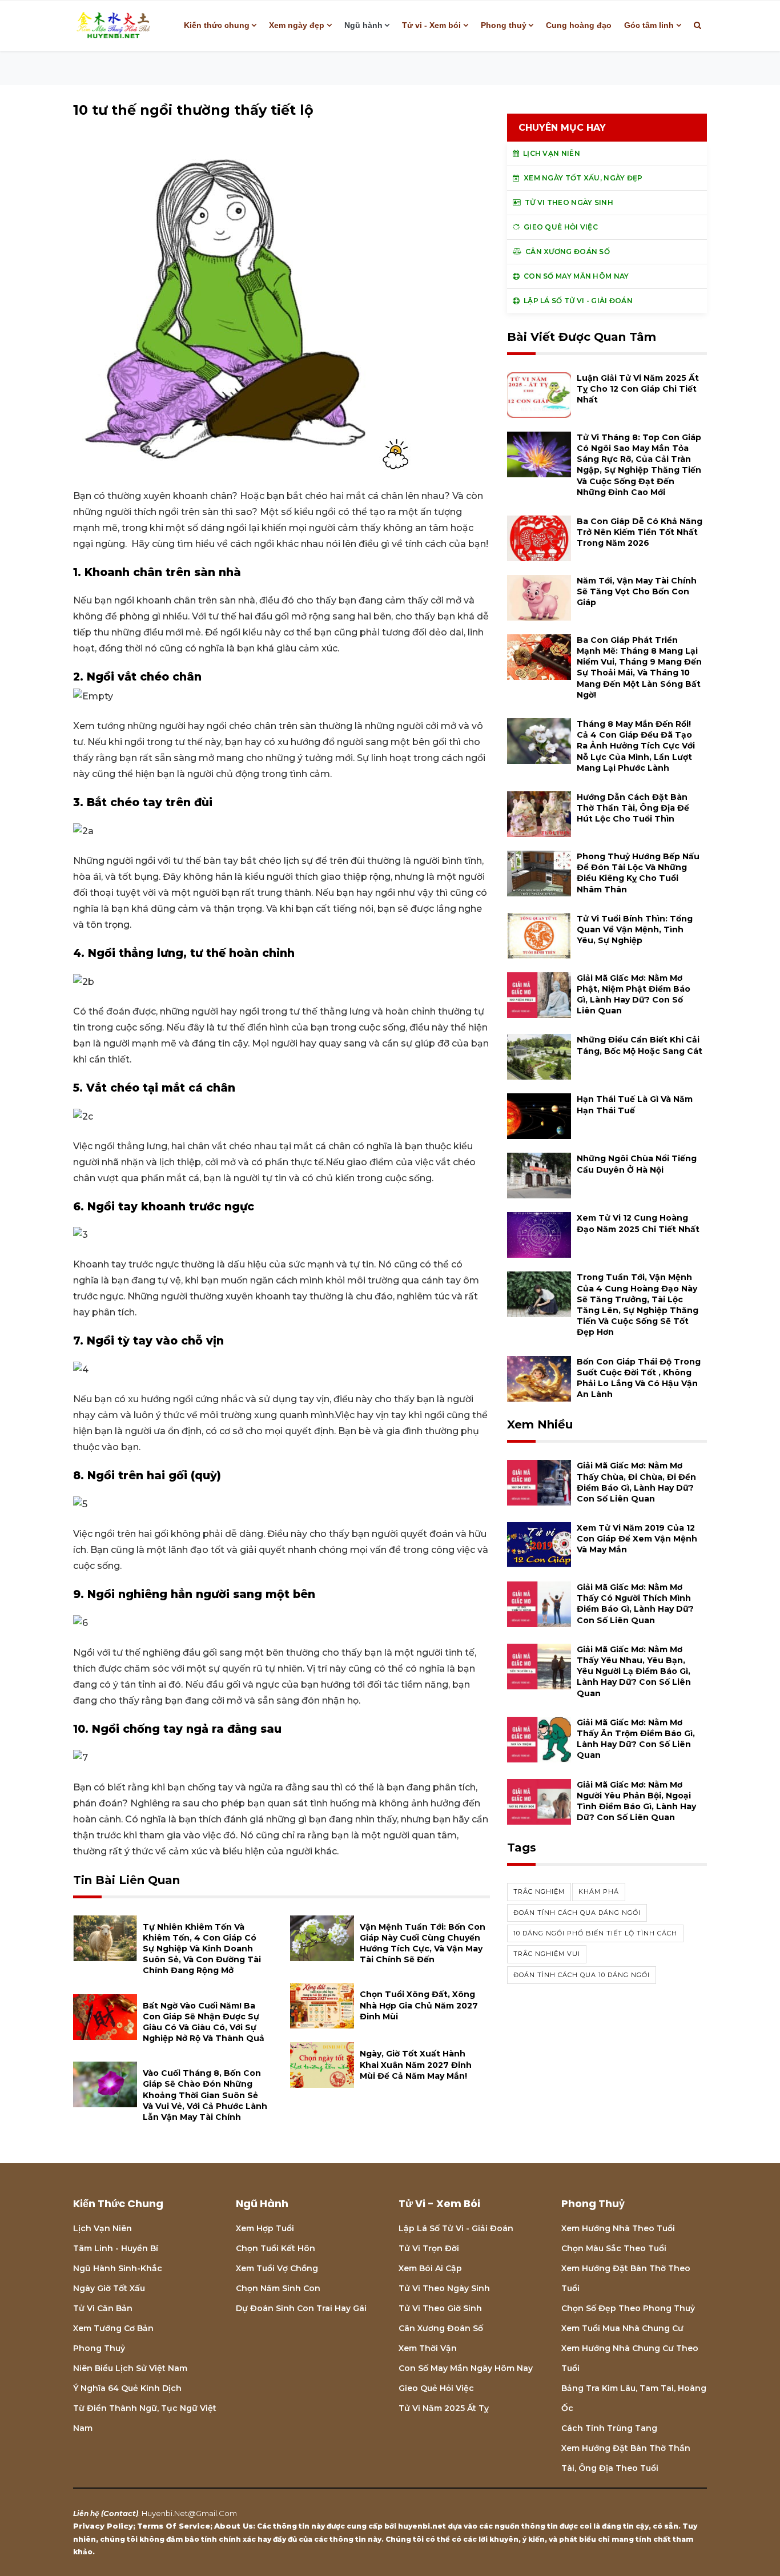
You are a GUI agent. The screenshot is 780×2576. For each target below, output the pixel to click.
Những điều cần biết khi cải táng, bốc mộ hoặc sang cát (640, 1045)
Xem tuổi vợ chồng (277, 2268)
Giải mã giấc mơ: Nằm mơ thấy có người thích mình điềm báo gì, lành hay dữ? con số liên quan (635, 1604)
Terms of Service (174, 2526)
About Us (234, 2526)
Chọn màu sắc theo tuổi (614, 2248)
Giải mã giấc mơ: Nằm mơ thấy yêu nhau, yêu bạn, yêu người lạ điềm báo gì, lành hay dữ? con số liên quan (634, 1671)
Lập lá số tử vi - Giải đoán (456, 2228)
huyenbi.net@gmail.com (189, 2513)
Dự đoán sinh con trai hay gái (301, 2308)
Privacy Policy (103, 2526)
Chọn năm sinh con (278, 2288)
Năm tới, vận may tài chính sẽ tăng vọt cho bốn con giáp (637, 591)
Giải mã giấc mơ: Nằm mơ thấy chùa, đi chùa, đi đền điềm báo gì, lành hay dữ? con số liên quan (636, 1482)
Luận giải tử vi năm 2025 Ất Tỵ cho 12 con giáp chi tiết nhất (638, 389)
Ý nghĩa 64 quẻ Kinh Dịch (127, 2388)
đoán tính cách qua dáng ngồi (577, 1913)
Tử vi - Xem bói (431, 25)
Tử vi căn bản (103, 2308)
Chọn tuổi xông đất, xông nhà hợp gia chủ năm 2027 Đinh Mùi (419, 2005)
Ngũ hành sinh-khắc (118, 2268)
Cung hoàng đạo (579, 25)
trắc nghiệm (539, 1891)
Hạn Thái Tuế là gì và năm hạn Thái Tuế (635, 1104)
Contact (120, 2513)
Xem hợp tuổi (265, 2228)
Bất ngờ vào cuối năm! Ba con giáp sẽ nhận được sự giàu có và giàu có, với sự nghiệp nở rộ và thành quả (204, 2022)
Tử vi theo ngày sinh (444, 2288)
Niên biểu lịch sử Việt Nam (130, 2368)
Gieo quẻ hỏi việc (436, 2388)
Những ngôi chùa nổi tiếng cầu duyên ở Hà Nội (637, 1164)
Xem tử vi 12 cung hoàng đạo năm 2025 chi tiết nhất (638, 1223)
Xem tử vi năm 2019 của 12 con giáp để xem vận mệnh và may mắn (637, 1539)
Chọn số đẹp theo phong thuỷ (628, 2308)
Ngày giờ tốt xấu (109, 2288)
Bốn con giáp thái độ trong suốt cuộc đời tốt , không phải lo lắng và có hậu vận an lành (639, 1378)
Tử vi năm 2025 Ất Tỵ (444, 2408)
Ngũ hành (363, 25)
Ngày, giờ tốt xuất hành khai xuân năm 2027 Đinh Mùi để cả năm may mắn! (416, 2064)
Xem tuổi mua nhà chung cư (622, 2328)
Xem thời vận (428, 2348)
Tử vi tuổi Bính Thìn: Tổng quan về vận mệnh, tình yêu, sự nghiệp (635, 929)
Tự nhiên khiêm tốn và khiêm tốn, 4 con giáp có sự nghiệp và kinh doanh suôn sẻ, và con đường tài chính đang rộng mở (202, 1949)
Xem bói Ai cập (430, 2268)
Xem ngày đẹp (297, 25)
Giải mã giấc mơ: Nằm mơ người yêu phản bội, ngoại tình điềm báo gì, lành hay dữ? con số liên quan (636, 1801)
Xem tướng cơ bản (113, 2328)
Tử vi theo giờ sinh (440, 2308)
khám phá (599, 1891)
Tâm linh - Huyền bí (116, 2248)
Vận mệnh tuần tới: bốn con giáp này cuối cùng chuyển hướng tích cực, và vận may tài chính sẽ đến (423, 1943)
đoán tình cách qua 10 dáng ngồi (582, 1975)
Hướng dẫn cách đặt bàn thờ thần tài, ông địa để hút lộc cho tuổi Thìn (633, 808)
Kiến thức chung (217, 25)
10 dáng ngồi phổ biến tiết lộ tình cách (595, 1933)
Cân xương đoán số (441, 2328)
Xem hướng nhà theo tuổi (618, 2228)
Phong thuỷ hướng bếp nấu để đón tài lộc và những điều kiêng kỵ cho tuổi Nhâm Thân (638, 873)
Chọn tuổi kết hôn (276, 2248)
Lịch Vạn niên (102, 2228)
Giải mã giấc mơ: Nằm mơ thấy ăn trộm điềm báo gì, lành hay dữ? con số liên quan (636, 1739)
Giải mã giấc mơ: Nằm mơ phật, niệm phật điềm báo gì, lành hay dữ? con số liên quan (634, 995)
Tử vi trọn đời (429, 2248)
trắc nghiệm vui (547, 1954)
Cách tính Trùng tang (609, 2428)
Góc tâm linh (649, 25)
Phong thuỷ (504, 25)
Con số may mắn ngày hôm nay (466, 2368)
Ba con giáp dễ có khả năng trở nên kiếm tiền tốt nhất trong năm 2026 (640, 532)
